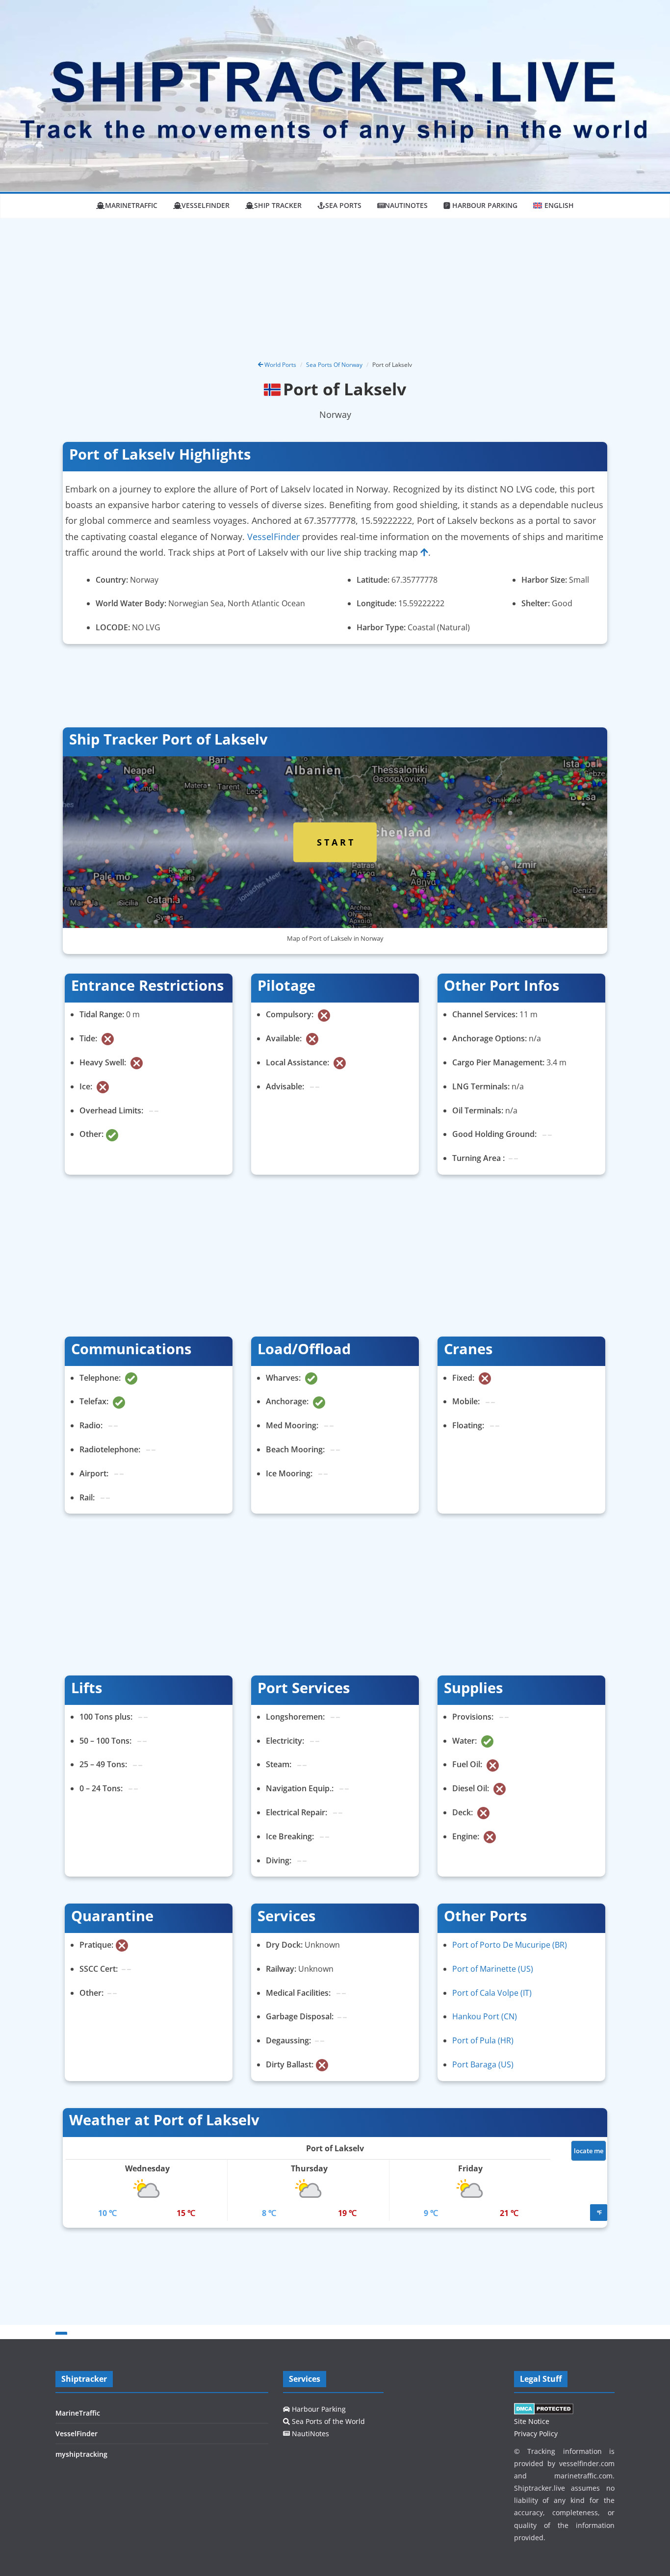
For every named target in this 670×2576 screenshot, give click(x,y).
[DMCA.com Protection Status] (544, 2409)
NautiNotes (406, 205)
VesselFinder (206, 205)
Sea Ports (343, 205)
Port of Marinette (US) (493, 1969)
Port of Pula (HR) (483, 2040)
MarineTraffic (131, 205)
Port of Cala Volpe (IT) (492, 1993)
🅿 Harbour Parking (480, 205)
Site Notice (532, 2421)
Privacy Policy (536, 2434)
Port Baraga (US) (483, 2064)
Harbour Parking (318, 2409)
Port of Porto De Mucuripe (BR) (510, 1945)
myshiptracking (81, 2454)
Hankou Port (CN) (485, 2016)
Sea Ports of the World (327, 2421)
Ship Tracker (278, 205)
